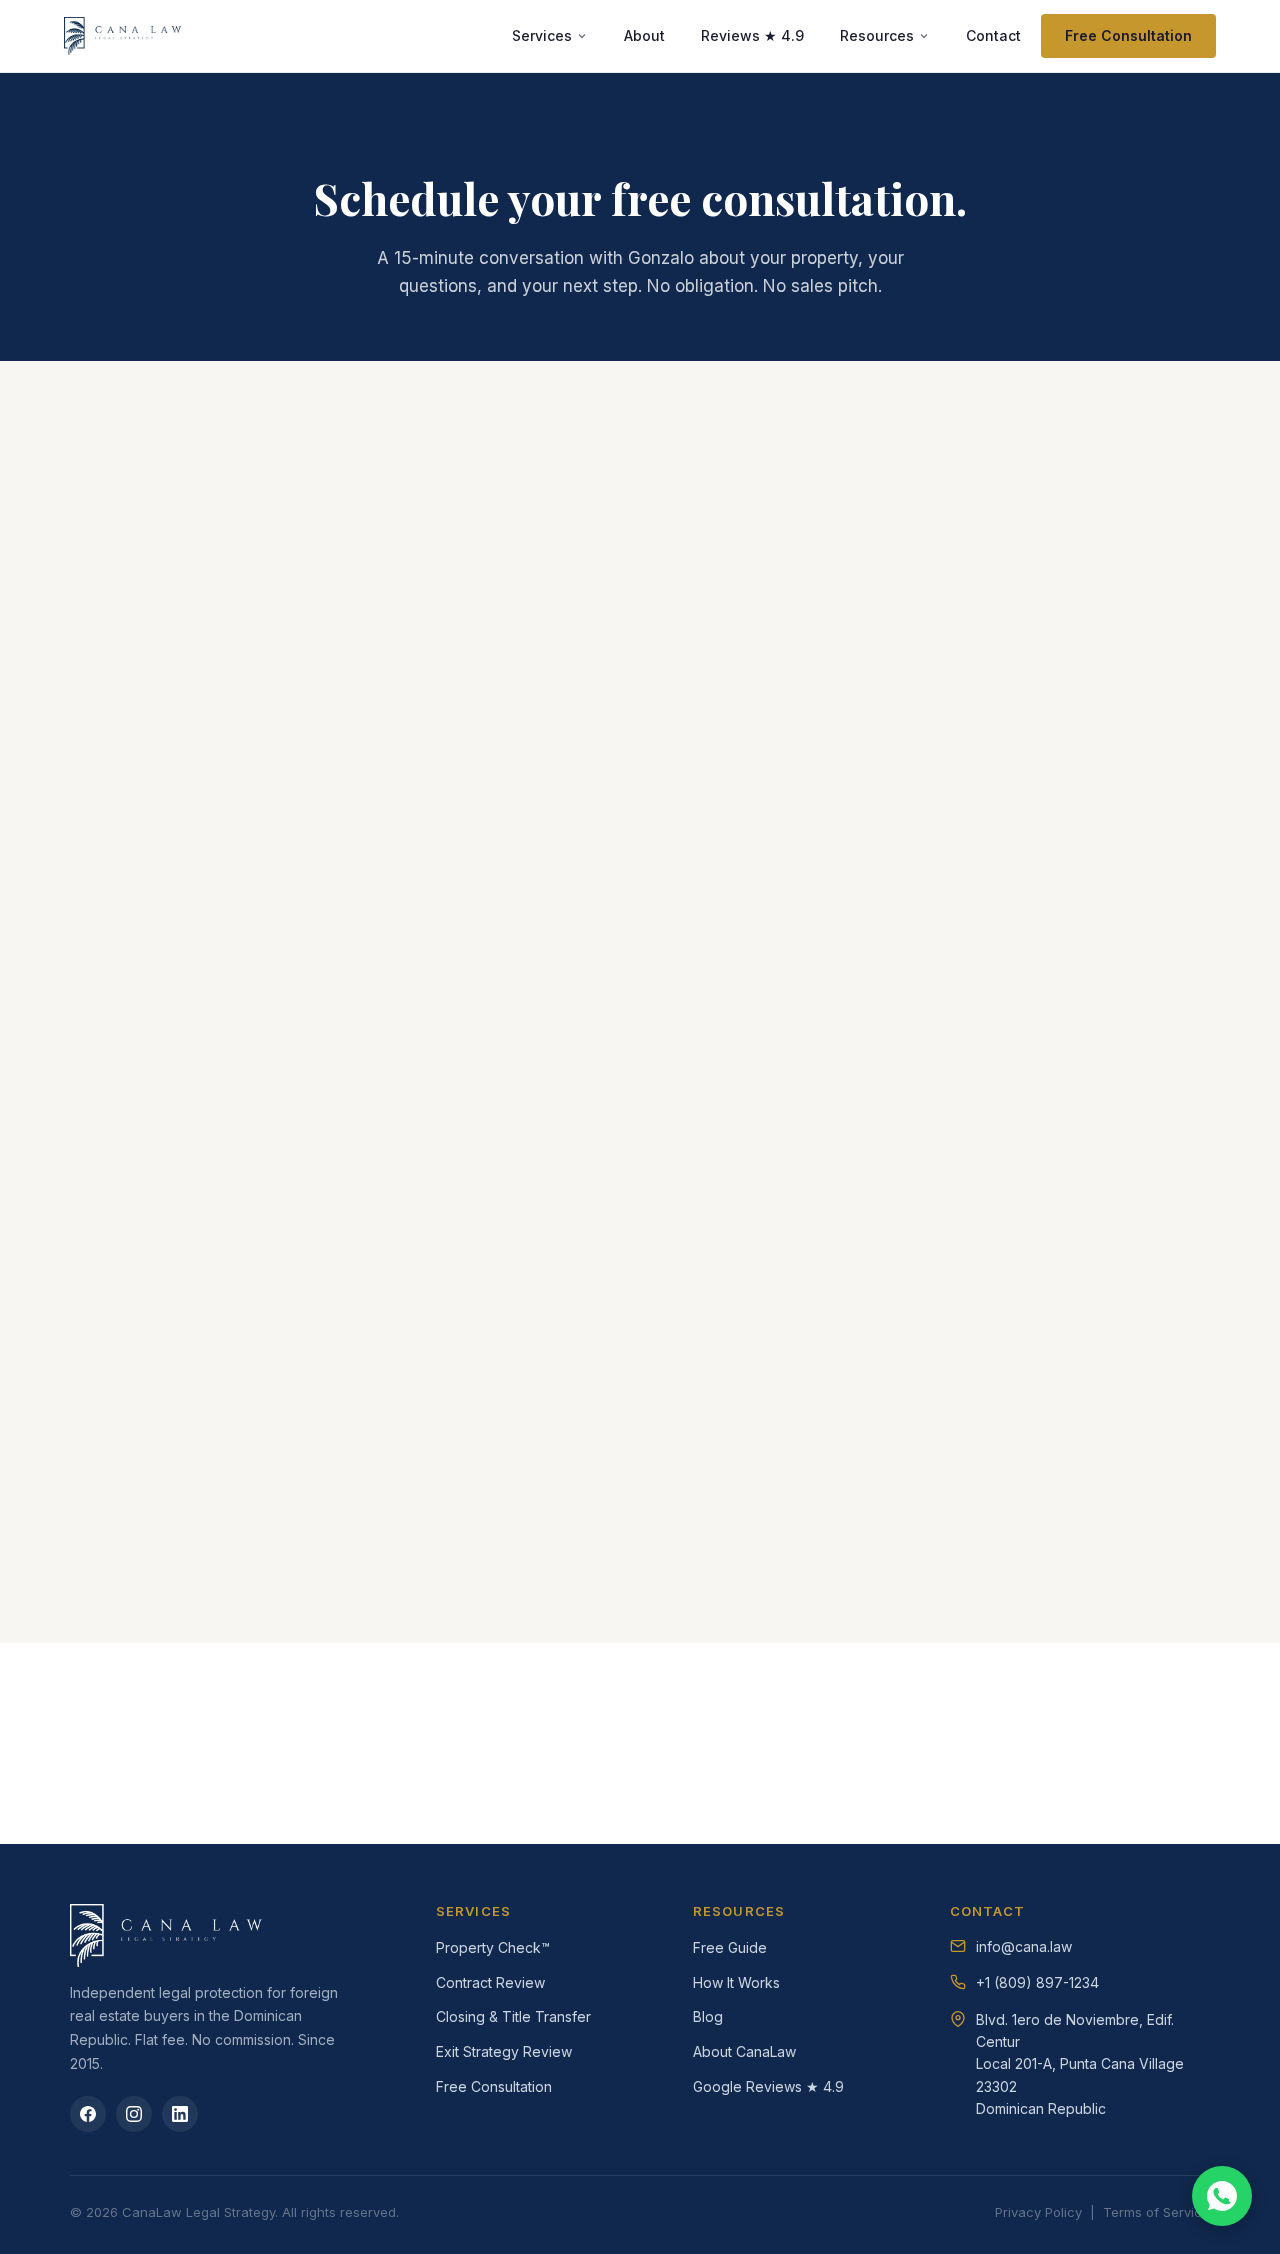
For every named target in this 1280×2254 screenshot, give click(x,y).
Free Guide (730, 1947)
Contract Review (490, 1982)
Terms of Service (1156, 2212)
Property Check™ (493, 1947)
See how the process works (668, 1748)
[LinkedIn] (180, 2114)
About (644, 35)
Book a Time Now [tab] (236, 530)
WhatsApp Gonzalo (773, 949)
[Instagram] (134, 2114)
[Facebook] (88, 2114)
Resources (877, 35)
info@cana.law (755, 988)
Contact (993, 35)
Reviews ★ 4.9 (752, 35)
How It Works (736, 1982)
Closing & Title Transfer (513, 2016)
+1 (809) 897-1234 (1037, 1982)
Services (542, 35)
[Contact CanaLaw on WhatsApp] (1222, 2196)
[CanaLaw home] (125, 36)
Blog (708, 2016)
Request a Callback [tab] (486, 530)
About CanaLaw (744, 2051)
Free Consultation (1128, 35)
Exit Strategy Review (504, 2051)
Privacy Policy (1038, 2212)
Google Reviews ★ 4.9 (768, 2086)
